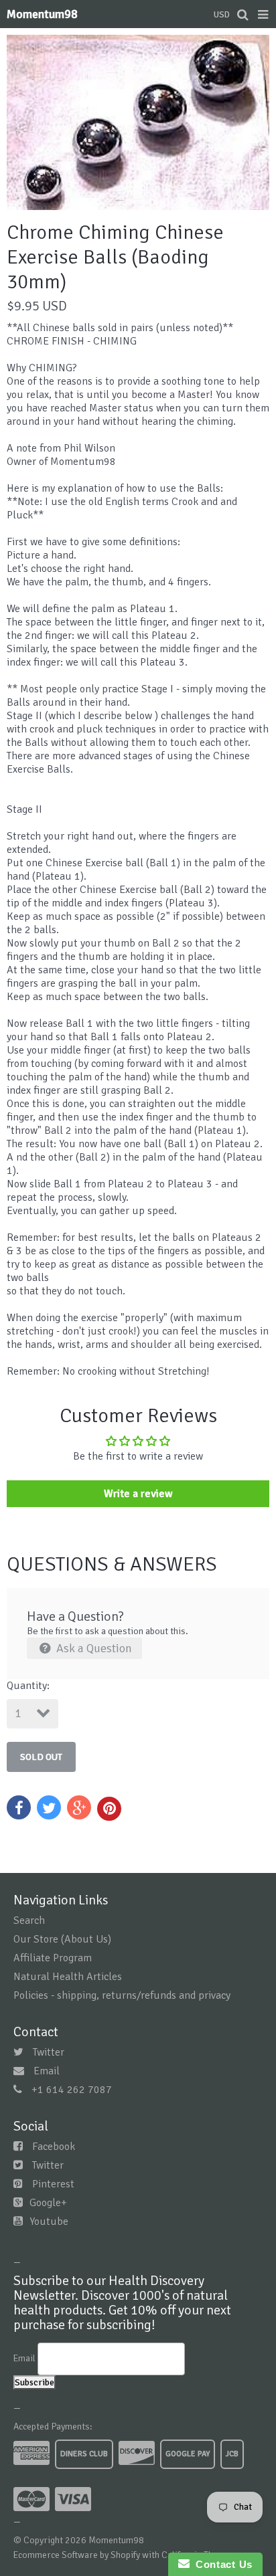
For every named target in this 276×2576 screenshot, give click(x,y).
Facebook (54, 2147)
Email (47, 2071)
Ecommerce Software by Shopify (77, 2555)
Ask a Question (93, 1648)
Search (29, 1920)
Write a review (138, 1494)
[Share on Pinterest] (109, 1809)
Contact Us (221, 2564)
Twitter (49, 2052)
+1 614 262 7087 (72, 2090)
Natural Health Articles (68, 1977)
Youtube (49, 2221)
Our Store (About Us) (62, 1939)
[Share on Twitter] (49, 1807)
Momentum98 (42, 14)
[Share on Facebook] (19, 1807)
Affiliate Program (53, 1958)
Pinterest (53, 2184)
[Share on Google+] (79, 1807)
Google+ (48, 2203)
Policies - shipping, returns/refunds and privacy (122, 1995)
